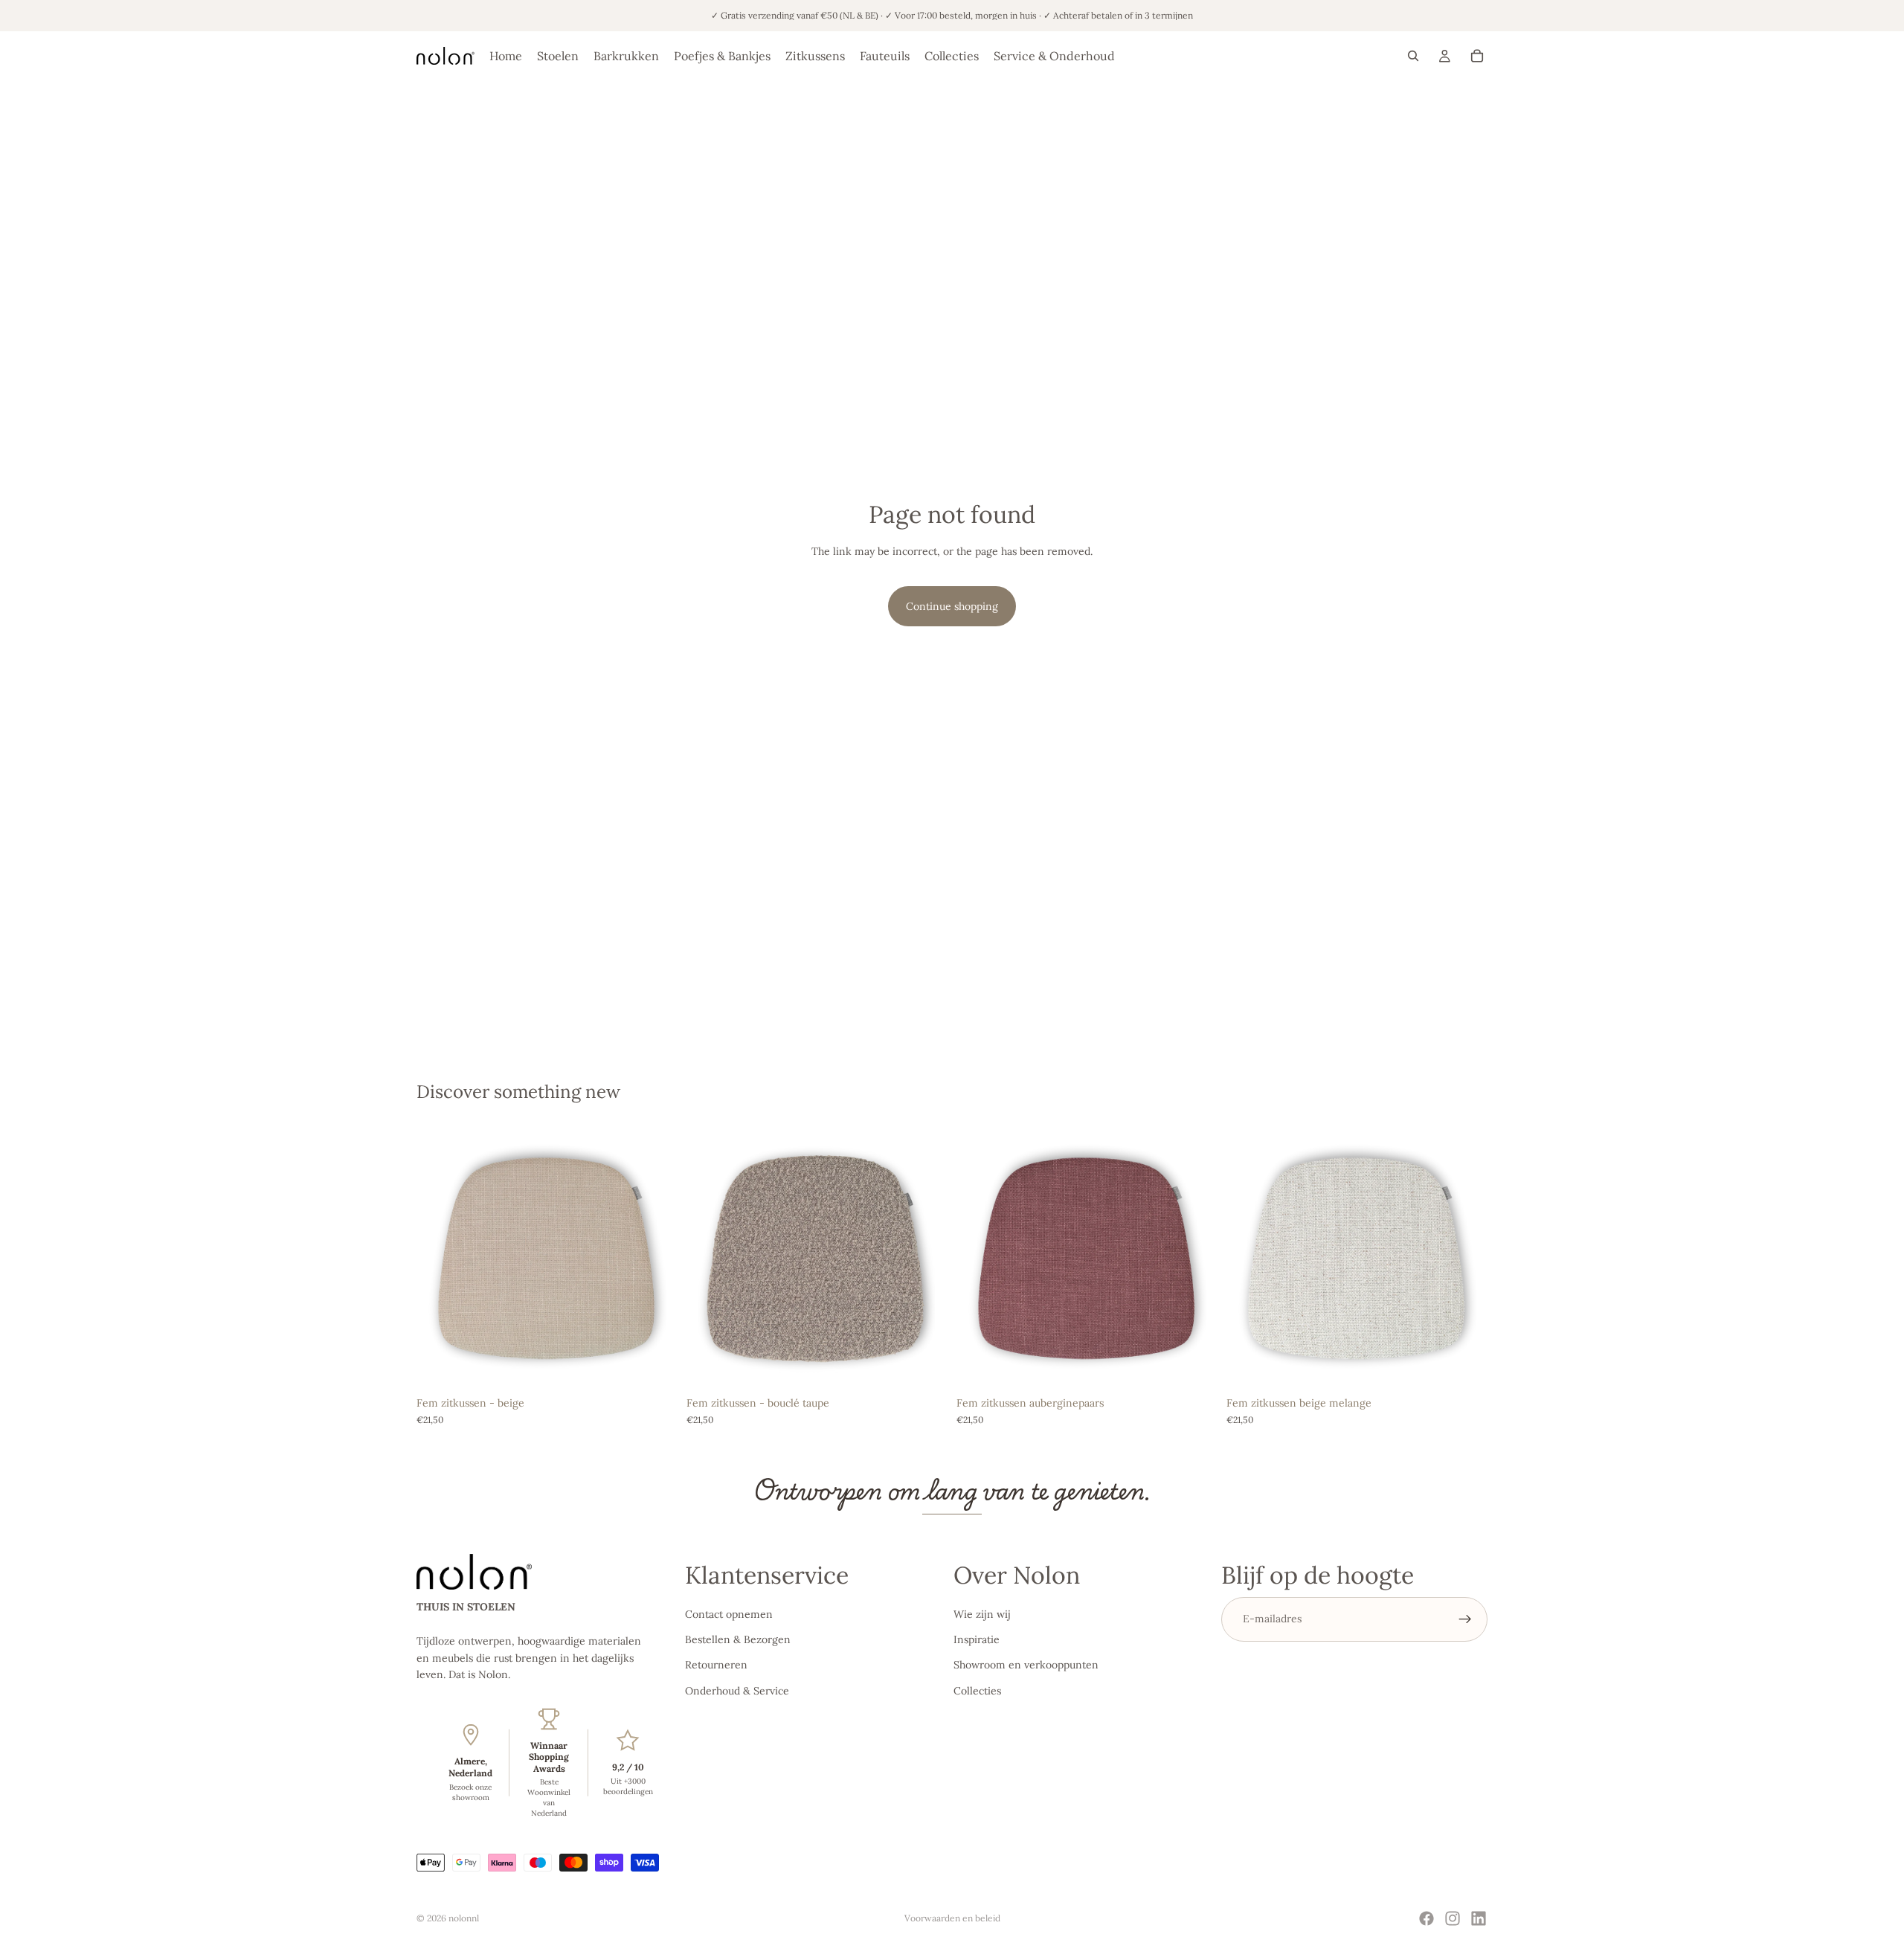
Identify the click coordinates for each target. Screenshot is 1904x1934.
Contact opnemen (729, 1614)
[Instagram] (1453, 1918)
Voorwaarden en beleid (952, 1918)
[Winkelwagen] (1477, 56)
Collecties (977, 1691)
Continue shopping (952, 606)
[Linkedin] (1479, 1918)
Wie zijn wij (982, 1614)
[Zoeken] (1413, 56)
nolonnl (464, 1918)
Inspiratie (977, 1639)
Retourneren (716, 1665)
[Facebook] (1427, 1918)
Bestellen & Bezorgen (738, 1639)
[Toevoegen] (654, 1366)
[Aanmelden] (1465, 1619)
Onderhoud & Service (737, 1691)
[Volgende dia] (655, 1259)
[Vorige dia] (439, 1259)
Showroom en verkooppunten (1026, 1665)
